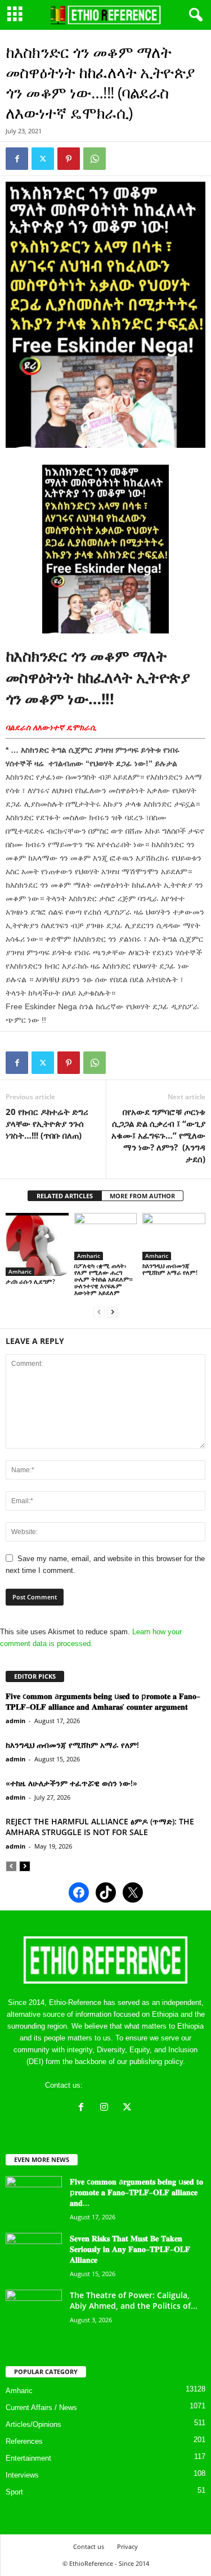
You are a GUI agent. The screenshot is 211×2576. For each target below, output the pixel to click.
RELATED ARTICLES (65, 1196)
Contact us (89, 2546)
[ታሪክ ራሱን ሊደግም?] (37, 1244)
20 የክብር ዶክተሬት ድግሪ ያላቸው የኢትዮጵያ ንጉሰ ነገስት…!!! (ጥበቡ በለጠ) (47, 1123)
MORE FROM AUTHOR (142, 1196)
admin (15, 1721)
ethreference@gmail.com (126, 2085)
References (24, 2441)
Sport (14, 2492)
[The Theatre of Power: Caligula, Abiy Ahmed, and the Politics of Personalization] (34, 2311)
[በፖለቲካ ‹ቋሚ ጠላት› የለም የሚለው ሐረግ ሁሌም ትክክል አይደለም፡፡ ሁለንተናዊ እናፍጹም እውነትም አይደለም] (106, 1236)
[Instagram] (107, 2108)
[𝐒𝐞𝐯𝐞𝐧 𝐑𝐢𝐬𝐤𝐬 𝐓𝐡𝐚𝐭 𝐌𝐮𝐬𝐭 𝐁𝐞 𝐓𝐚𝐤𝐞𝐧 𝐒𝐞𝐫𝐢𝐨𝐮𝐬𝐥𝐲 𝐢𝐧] (34, 2254)
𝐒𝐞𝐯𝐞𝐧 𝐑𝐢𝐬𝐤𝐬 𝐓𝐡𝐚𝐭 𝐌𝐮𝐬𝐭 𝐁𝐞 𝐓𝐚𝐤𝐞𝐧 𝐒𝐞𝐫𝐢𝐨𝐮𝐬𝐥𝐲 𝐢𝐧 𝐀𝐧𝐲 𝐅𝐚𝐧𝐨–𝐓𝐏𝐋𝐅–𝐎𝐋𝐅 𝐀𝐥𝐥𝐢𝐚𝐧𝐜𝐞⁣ (130, 2249)
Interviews (22, 2475)
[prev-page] (99, 1312)
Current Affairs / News (41, 2408)
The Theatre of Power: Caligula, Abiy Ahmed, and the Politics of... (134, 2300)
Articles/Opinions (33, 2424)
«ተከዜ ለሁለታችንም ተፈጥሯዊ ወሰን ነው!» (71, 1783)
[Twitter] (43, 159)
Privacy (127, 2546)
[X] (129, 2108)
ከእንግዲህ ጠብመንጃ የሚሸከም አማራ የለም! (170, 1269)
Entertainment (28, 2458)
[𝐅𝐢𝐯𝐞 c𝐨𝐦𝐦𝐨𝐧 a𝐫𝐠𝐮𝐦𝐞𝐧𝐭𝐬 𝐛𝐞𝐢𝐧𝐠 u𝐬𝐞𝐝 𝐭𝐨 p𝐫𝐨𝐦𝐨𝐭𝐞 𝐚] (34, 2197)
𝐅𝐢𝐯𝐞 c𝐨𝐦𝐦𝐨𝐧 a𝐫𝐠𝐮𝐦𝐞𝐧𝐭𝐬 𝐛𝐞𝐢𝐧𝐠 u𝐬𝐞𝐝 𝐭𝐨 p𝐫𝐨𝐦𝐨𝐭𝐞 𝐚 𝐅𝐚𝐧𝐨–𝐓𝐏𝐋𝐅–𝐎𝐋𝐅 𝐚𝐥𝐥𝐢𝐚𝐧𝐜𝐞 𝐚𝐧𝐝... (136, 2192)
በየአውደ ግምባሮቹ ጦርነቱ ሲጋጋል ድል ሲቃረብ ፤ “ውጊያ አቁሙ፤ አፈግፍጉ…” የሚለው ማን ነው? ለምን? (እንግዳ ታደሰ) (158, 1135)
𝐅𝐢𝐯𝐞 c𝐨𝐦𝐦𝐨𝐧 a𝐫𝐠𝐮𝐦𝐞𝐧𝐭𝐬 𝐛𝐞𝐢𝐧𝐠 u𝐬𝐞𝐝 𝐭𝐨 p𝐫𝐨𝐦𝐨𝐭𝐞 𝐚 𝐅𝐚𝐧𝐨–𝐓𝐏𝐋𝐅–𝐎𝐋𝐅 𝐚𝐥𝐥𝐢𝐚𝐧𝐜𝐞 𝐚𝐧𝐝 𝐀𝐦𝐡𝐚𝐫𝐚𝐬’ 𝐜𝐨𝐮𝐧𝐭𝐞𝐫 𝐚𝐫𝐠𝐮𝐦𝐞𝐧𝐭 (103, 1701)
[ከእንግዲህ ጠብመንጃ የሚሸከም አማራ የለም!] (174, 1236)
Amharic (20, 1271)
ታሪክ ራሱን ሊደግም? (30, 1281)
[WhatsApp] (95, 159)
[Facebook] (17, 159)
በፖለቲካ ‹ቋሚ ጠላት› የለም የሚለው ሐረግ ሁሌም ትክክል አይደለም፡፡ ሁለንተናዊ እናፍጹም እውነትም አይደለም (104, 1279)
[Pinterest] (69, 159)
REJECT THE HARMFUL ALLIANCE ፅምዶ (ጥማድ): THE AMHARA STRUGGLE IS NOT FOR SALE (100, 1827)
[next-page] (113, 1312)
